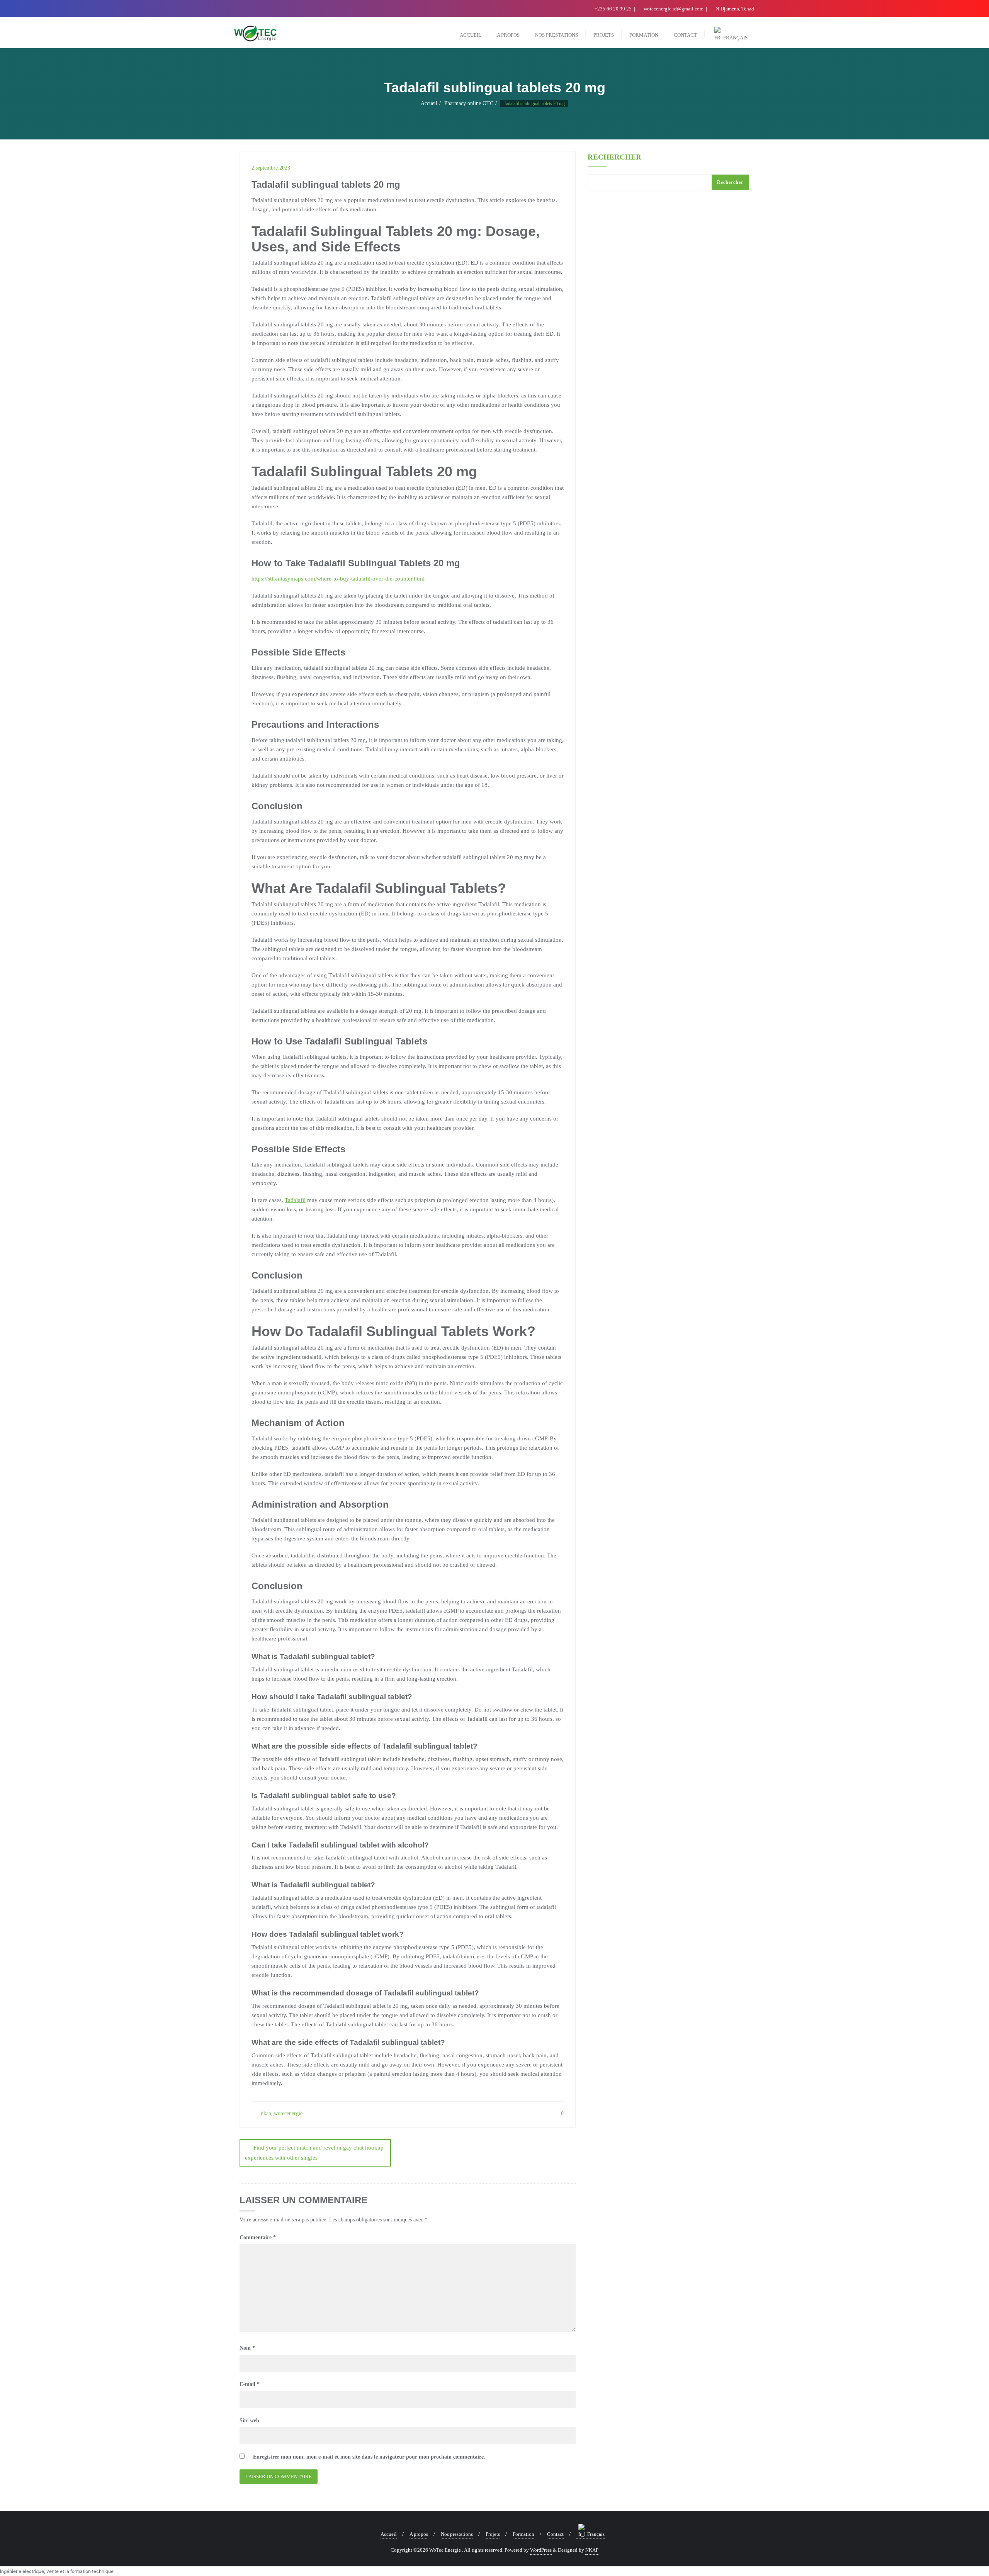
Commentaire (258, 2237)
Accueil (429, 103)
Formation (523, 2534)
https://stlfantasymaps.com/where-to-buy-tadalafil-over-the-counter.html (338, 579)
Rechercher (614, 157)
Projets (493, 2534)
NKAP (592, 2550)
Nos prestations (457, 2534)
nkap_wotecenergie (281, 2113)
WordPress (541, 2550)
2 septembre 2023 (271, 168)
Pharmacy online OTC (469, 103)
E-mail (250, 2384)
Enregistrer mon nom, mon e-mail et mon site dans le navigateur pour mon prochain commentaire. (369, 2457)
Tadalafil (295, 1200)
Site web (249, 2421)
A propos (419, 2534)
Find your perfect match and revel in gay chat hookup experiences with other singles (314, 2152)
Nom (247, 2348)
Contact (555, 2534)
